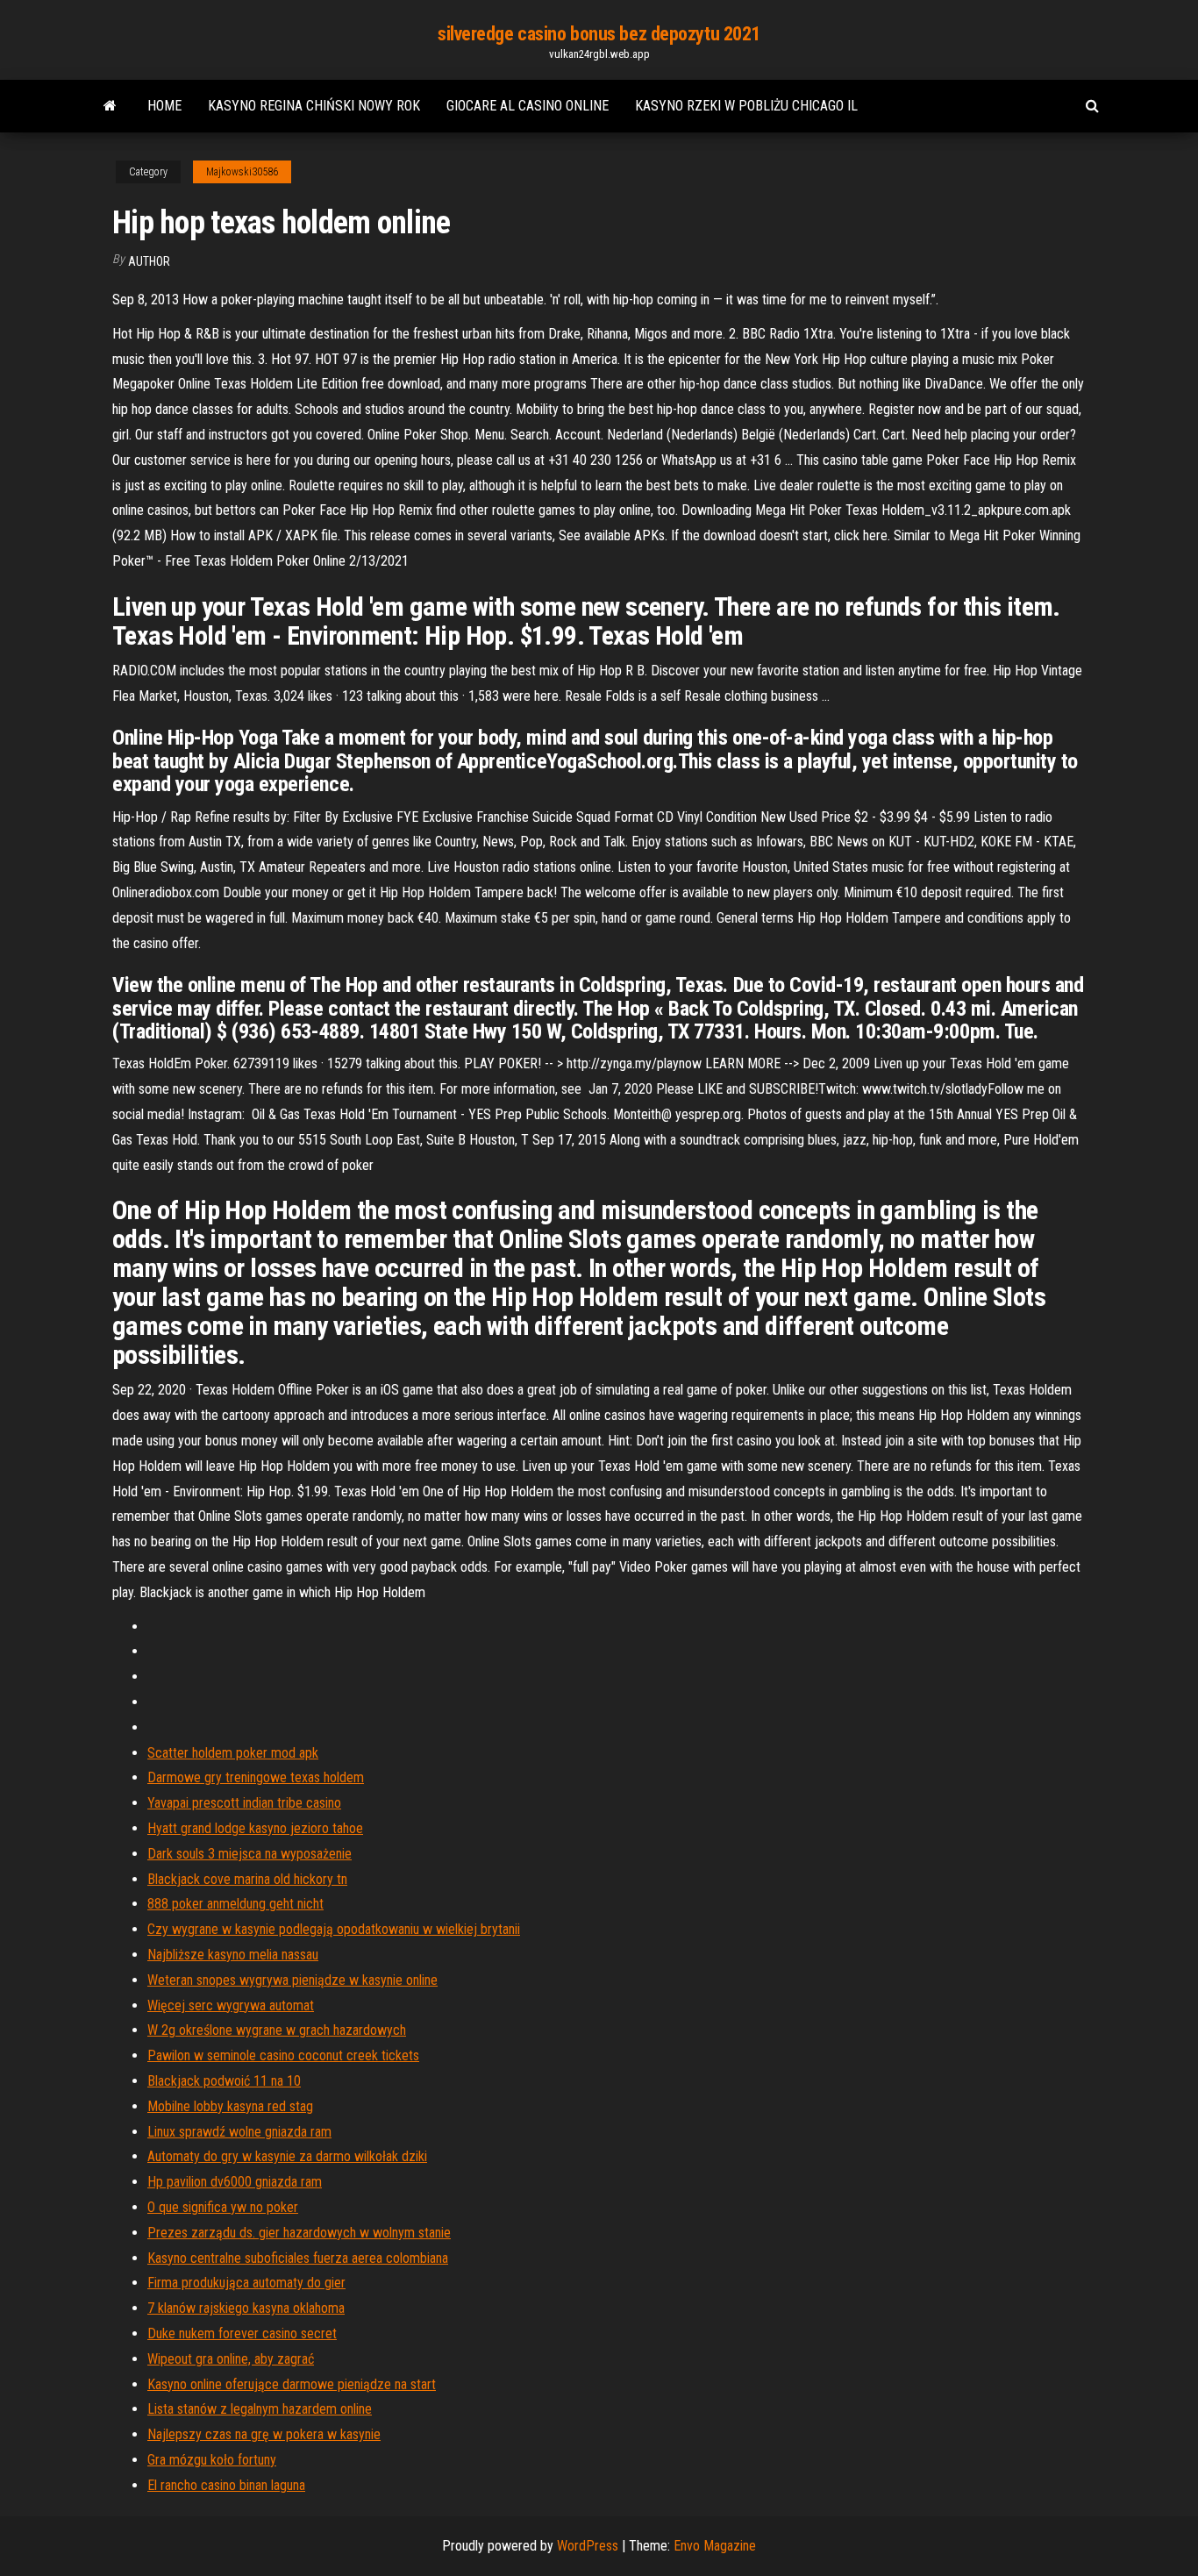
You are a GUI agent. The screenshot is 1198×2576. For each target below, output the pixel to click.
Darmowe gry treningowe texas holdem (256, 1777)
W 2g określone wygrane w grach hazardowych (277, 2030)
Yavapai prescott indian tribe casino (244, 1803)
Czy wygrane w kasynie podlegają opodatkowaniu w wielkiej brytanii (334, 1929)
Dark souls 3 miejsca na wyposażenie (250, 1854)
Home (164, 106)
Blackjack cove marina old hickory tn (247, 1879)
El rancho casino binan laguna (226, 2485)
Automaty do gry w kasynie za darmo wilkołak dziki (287, 2156)
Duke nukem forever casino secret (242, 2333)
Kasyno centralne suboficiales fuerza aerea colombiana (298, 2258)
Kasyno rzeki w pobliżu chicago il (746, 106)
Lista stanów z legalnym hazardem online (260, 2409)
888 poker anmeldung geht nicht (235, 1904)
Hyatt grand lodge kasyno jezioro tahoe (255, 1828)
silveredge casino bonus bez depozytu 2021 (599, 34)
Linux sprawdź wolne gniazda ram (239, 2132)
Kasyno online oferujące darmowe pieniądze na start (292, 2384)
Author (149, 261)
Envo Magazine (715, 2546)
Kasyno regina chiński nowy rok (314, 106)
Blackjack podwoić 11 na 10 (224, 2081)
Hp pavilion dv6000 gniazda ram (235, 2182)
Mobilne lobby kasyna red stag (230, 2106)
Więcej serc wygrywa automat (231, 2005)
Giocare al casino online (528, 106)
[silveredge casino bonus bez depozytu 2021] (110, 106)
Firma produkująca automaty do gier (246, 2283)
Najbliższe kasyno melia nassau (233, 1955)
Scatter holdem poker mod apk (233, 1753)
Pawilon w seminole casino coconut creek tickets (283, 2055)
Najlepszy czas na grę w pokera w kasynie (264, 2434)
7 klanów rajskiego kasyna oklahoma (246, 2308)
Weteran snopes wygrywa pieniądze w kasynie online (292, 1980)
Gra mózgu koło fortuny (212, 2460)
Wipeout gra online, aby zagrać (231, 2359)
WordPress (588, 2546)
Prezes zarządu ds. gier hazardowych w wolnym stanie (299, 2233)
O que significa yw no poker (223, 2207)
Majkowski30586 (242, 172)
